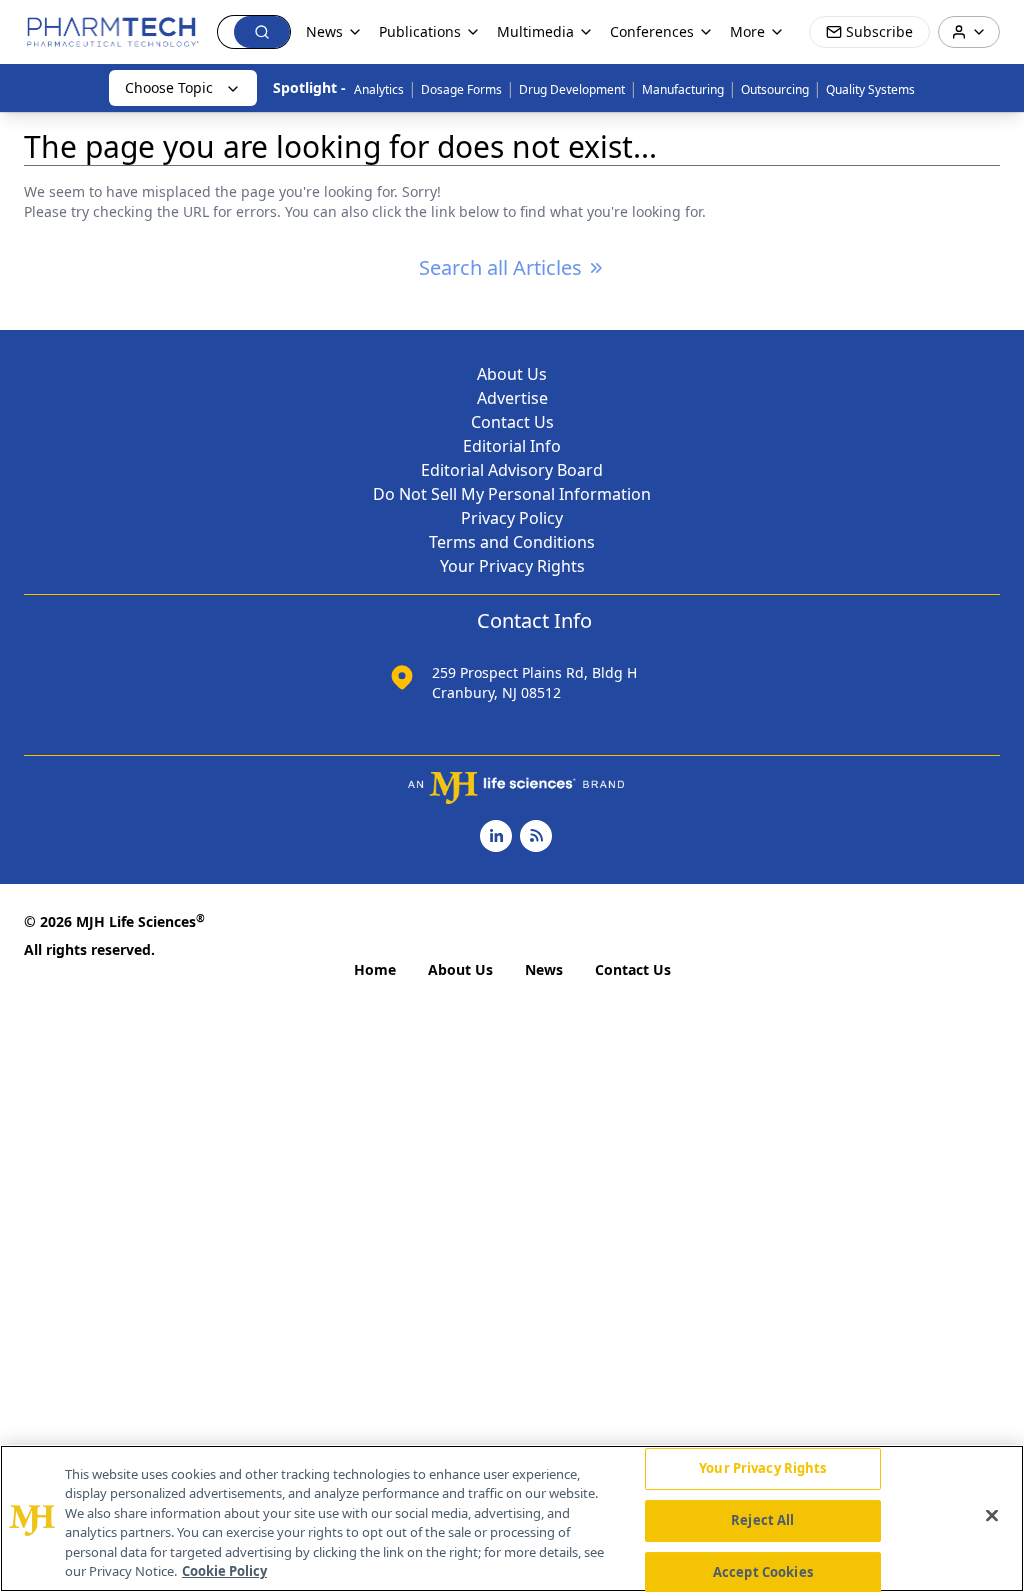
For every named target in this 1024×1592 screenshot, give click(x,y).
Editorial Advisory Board (512, 470)
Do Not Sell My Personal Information (512, 494)
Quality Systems (870, 89)
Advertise (512, 398)
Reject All (762, 1520)
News (544, 969)
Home (375, 969)
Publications (420, 31)
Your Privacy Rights (512, 566)
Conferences (652, 31)
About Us (512, 374)
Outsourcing (775, 89)
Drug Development (572, 89)
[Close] (992, 1516)
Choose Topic (169, 87)
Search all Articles (500, 267)
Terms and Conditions (512, 542)
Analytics (379, 89)
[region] (512, 1518)
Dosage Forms (461, 89)
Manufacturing (683, 89)
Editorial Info (512, 446)
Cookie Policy (224, 1571)
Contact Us (512, 422)
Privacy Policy (512, 518)
